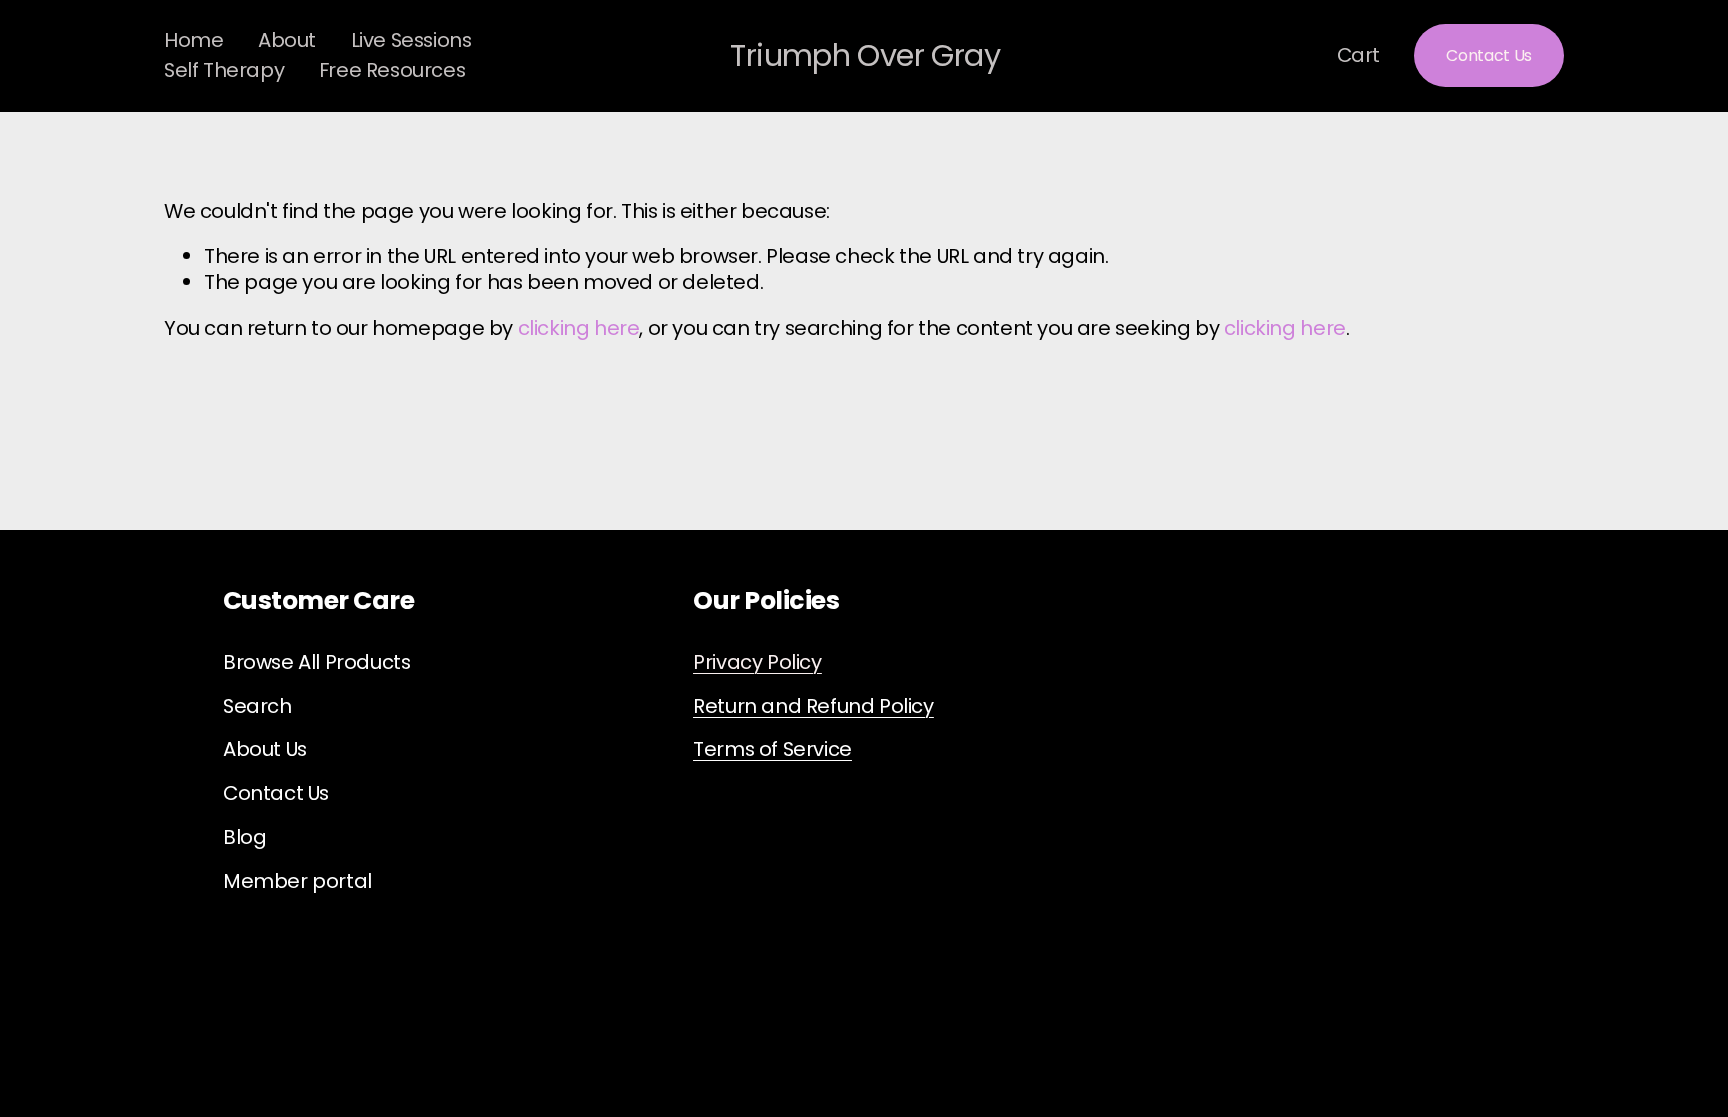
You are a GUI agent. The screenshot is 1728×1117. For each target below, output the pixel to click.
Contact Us (1489, 55)
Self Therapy (224, 70)
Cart (1358, 56)
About (287, 40)
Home (193, 40)
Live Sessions (411, 40)
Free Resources (392, 70)
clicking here (579, 328)
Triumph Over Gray (865, 55)
